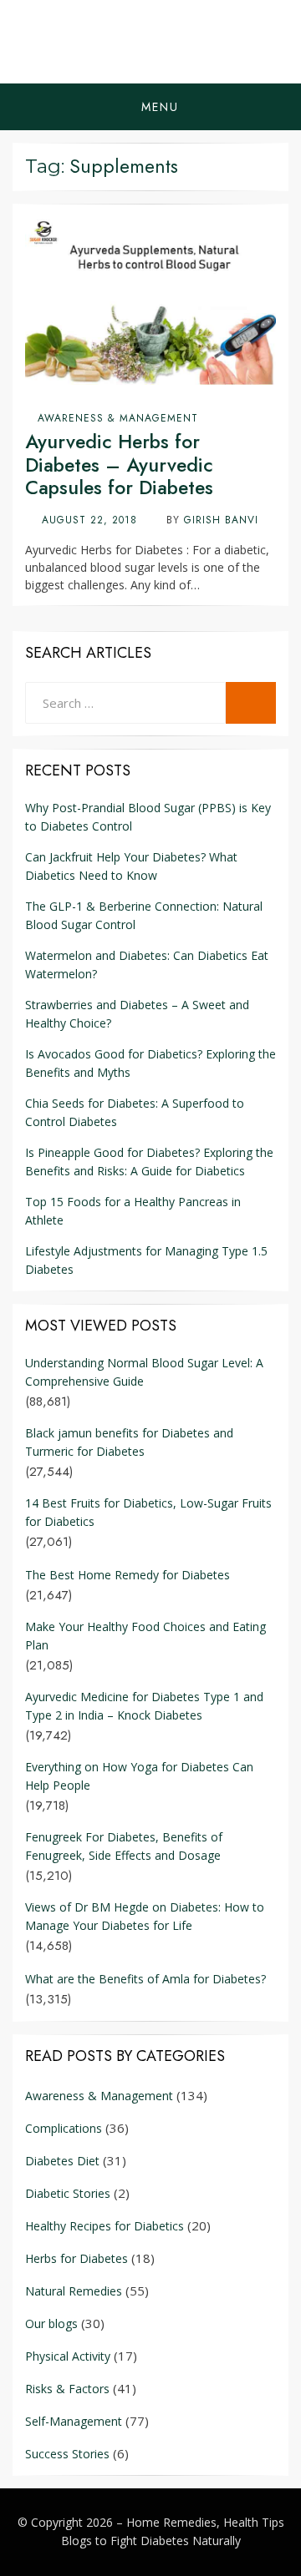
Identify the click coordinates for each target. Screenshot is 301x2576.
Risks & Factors (67, 2389)
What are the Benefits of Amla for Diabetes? (145, 1979)
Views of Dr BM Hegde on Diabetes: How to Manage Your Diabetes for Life (145, 1916)
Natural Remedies (74, 2291)
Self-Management (74, 2421)
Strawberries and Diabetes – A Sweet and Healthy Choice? (137, 1014)
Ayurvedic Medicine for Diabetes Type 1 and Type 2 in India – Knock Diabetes (144, 1706)
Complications (64, 2128)
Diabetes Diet (62, 2161)
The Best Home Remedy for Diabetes (128, 1575)
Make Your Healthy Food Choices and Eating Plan (145, 1636)
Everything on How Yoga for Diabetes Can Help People (139, 1776)
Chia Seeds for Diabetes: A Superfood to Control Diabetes (135, 1112)
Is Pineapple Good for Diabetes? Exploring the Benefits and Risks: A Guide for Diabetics (149, 1162)
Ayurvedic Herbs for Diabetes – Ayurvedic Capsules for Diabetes (119, 465)
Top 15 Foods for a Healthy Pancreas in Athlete (133, 1211)
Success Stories (67, 2454)
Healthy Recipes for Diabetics (105, 2226)
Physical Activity (68, 2356)
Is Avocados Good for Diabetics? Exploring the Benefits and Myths (150, 1063)
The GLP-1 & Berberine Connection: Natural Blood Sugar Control (144, 915)
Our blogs (51, 2323)
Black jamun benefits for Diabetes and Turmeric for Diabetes (129, 1442)
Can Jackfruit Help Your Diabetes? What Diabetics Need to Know (131, 866)
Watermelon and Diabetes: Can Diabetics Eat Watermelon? (147, 965)
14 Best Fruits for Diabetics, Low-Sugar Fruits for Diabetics (148, 1512)
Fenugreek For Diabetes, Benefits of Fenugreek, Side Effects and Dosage (124, 1846)
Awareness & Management (118, 418)
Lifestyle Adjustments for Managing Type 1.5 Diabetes (146, 1260)
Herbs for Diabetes (77, 2258)
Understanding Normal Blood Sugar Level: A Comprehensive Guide (144, 1372)
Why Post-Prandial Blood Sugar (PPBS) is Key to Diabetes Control (148, 817)
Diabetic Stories (68, 2193)
